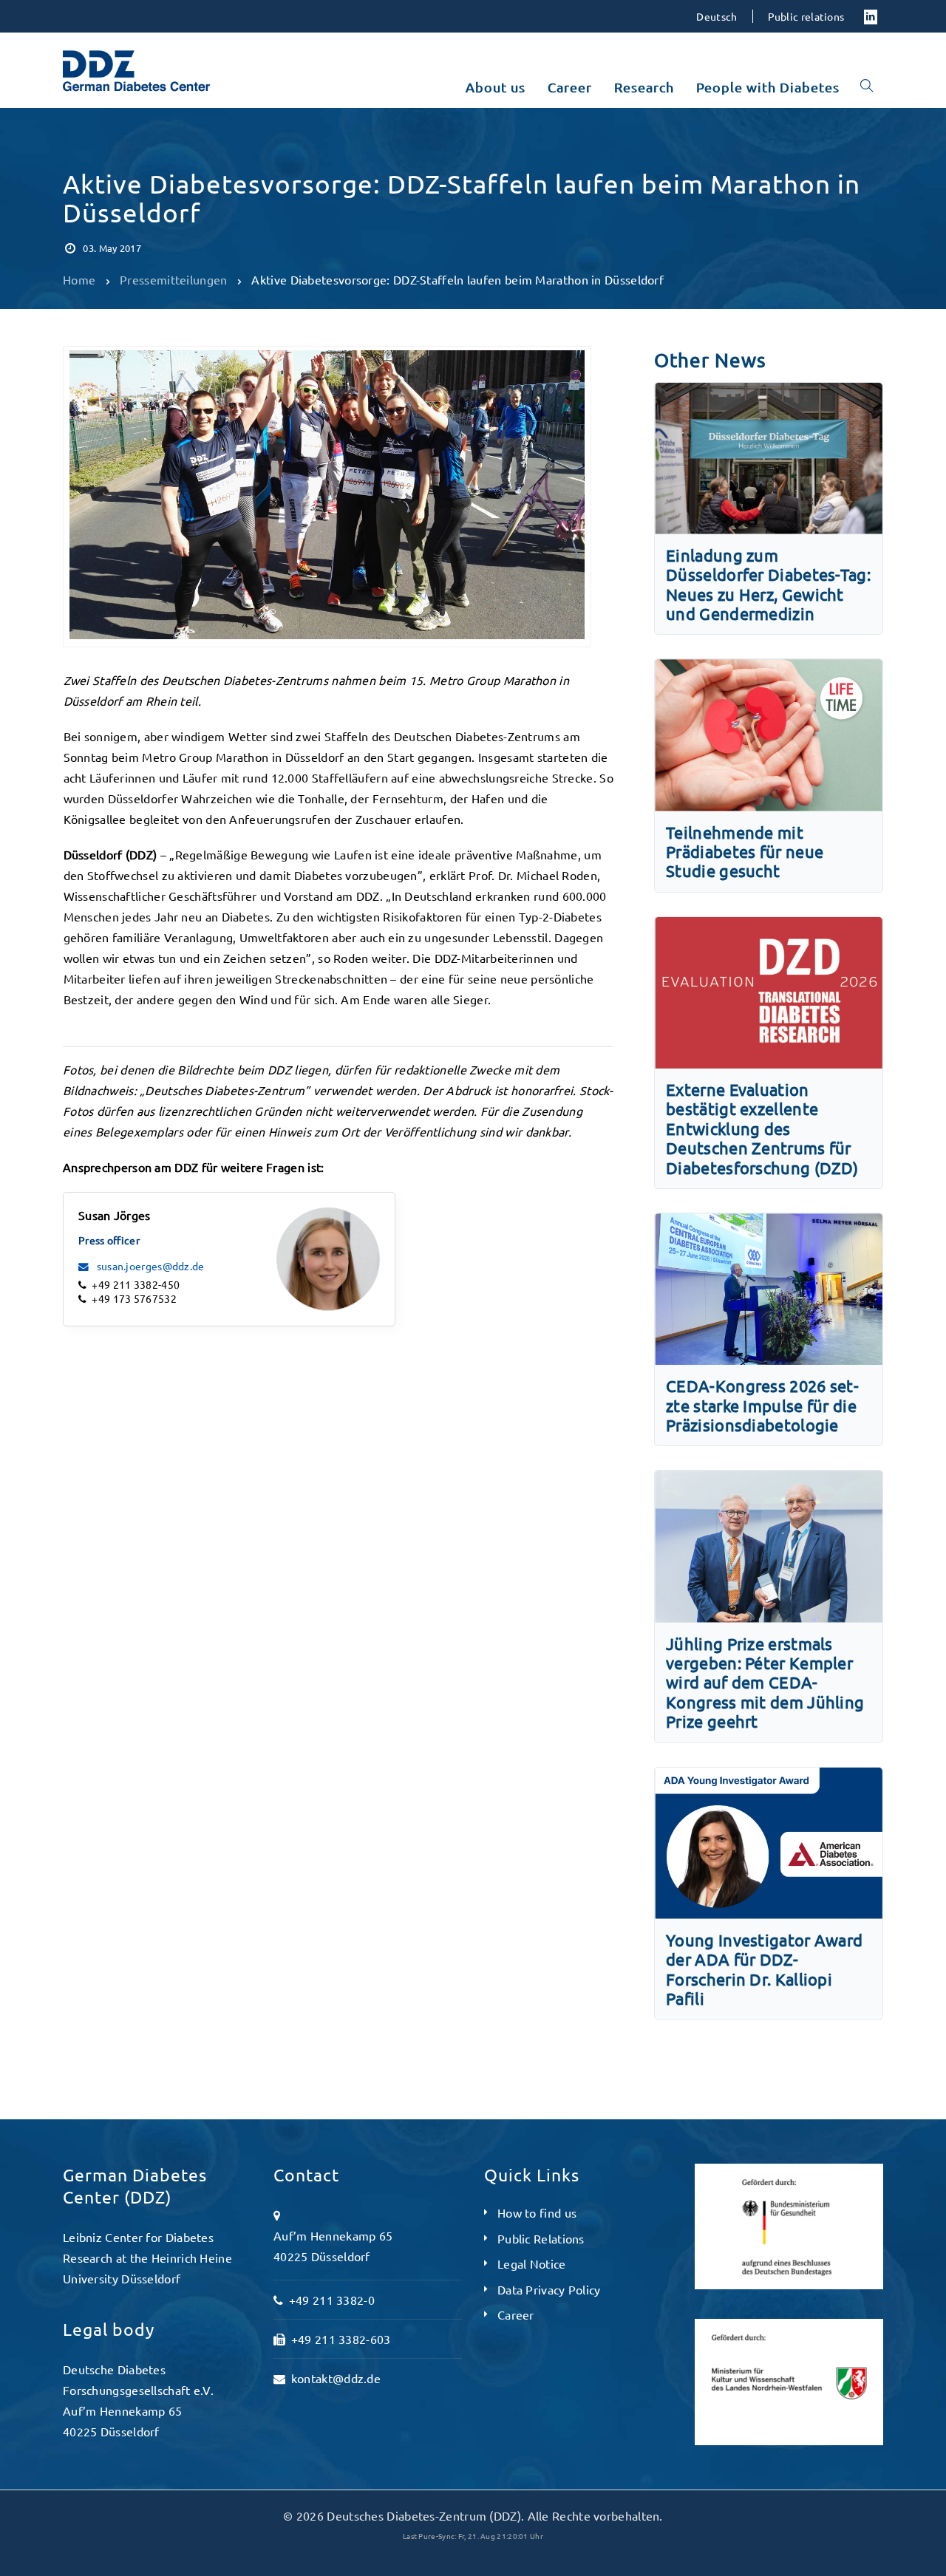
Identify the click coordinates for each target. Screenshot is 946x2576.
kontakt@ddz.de (336, 2378)
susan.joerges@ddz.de (149, 1266)
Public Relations (541, 2238)
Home (79, 279)
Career (516, 2314)
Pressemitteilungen (122, 149)
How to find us (537, 2212)
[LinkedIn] (871, 16)
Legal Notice (532, 2263)
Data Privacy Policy (549, 2289)
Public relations (806, 16)
